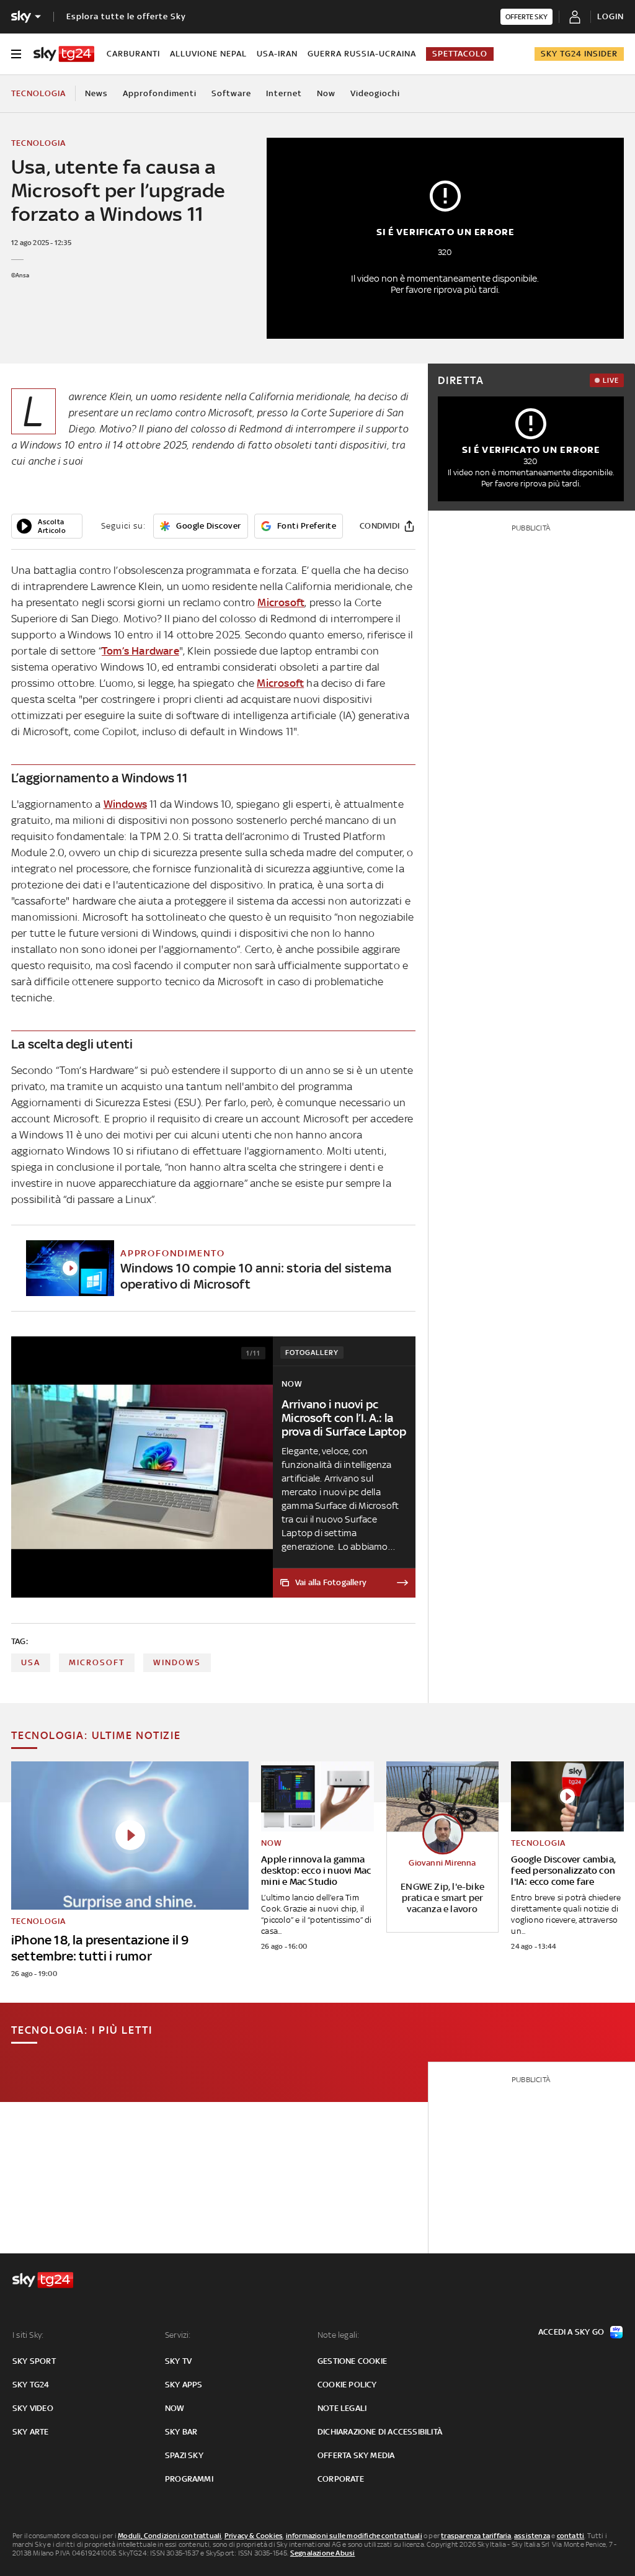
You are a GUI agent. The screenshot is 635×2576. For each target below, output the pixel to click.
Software (231, 93)
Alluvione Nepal (208, 54)
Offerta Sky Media (356, 2455)
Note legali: (338, 2335)
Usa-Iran (277, 54)
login (611, 16)
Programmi (189, 2479)
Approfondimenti (160, 93)
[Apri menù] (16, 54)
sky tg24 (31, 2385)
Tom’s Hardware (140, 651)
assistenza (532, 2536)
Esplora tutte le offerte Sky (126, 16)
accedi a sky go (571, 2332)
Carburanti (133, 54)
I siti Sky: (28, 2335)
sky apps (184, 2385)
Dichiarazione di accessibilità (380, 2432)
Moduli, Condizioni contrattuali (170, 2536)
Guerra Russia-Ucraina (362, 54)
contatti (571, 2536)
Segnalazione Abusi (323, 2553)
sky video (33, 2408)
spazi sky (184, 2455)
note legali (342, 2408)
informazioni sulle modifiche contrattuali (354, 2536)
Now (326, 93)
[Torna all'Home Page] (64, 54)
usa (31, 1662)
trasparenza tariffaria (476, 2536)
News (96, 93)
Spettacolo (460, 54)
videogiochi (375, 93)
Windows (125, 804)
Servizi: (178, 2335)
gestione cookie (352, 2361)
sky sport (34, 2361)
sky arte (31, 2432)
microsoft (97, 1662)
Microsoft (281, 602)
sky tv (178, 2361)
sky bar (181, 2432)
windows (177, 1662)
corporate (341, 2479)
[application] (47, 526)
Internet (284, 93)
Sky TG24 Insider (579, 54)
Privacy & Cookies (254, 2536)
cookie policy (347, 2385)
